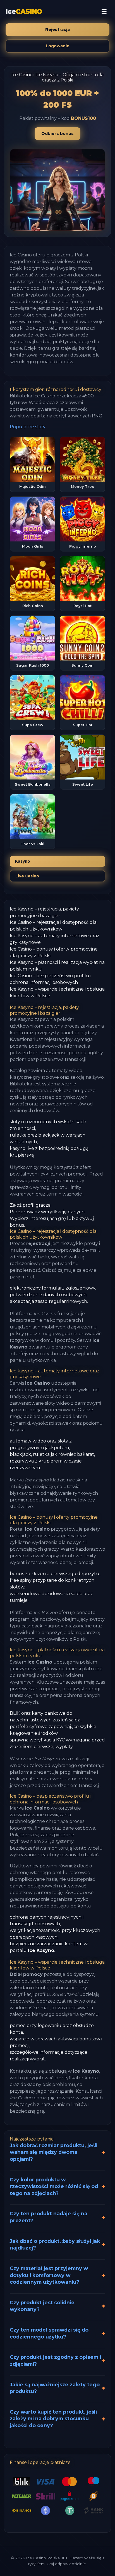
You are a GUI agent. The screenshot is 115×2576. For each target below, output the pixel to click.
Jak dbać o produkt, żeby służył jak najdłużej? (55, 2245)
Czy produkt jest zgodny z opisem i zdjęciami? (55, 2360)
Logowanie (58, 46)
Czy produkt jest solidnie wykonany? (42, 2306)
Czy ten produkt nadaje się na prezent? (49, 2217)
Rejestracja (57, 29)
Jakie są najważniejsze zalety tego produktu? (55, 2388)
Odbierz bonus (57, 133)
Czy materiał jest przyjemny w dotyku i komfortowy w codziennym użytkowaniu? (49, 2275)
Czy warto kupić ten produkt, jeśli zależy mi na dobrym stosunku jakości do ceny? (53, 2419)
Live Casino (27, 876)
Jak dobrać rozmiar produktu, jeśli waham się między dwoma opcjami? (54, 2152)
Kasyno (23, 861)
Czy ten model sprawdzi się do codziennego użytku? (49, 2333)
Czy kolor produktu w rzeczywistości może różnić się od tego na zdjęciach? (54, 2186)
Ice (24, 12)
